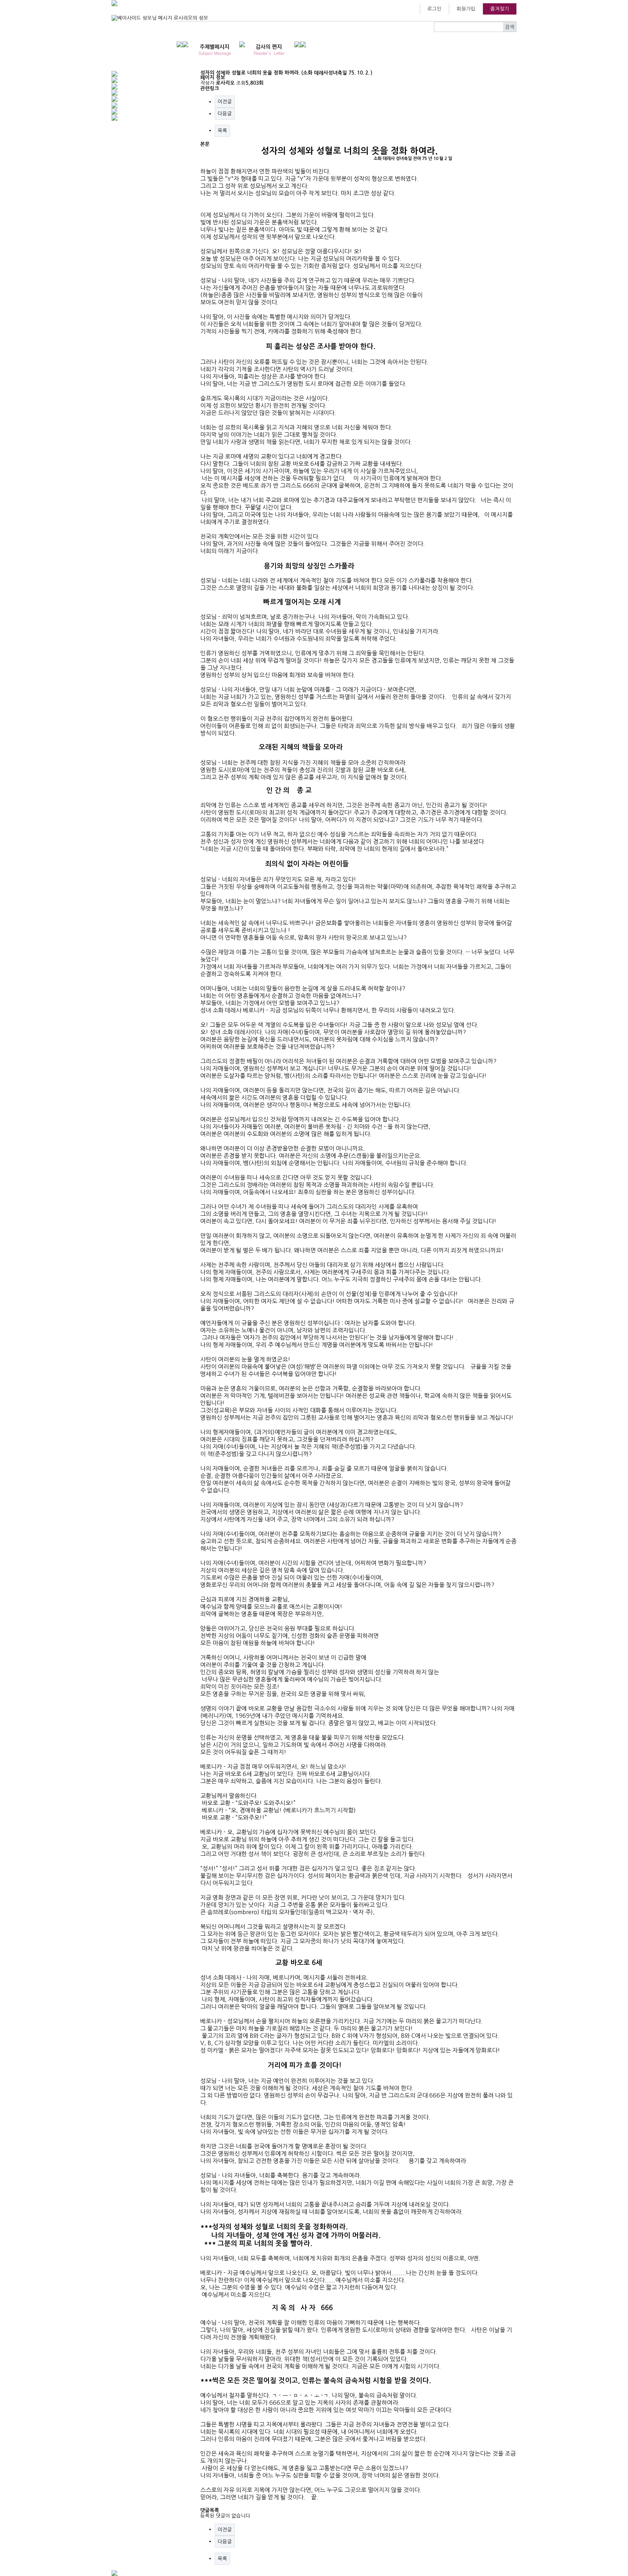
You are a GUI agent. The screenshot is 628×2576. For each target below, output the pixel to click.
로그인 (434, 9)
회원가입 (466, 9)
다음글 (225, 113)
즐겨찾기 (500, 9)
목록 (222, 131)
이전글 (225, 101)
